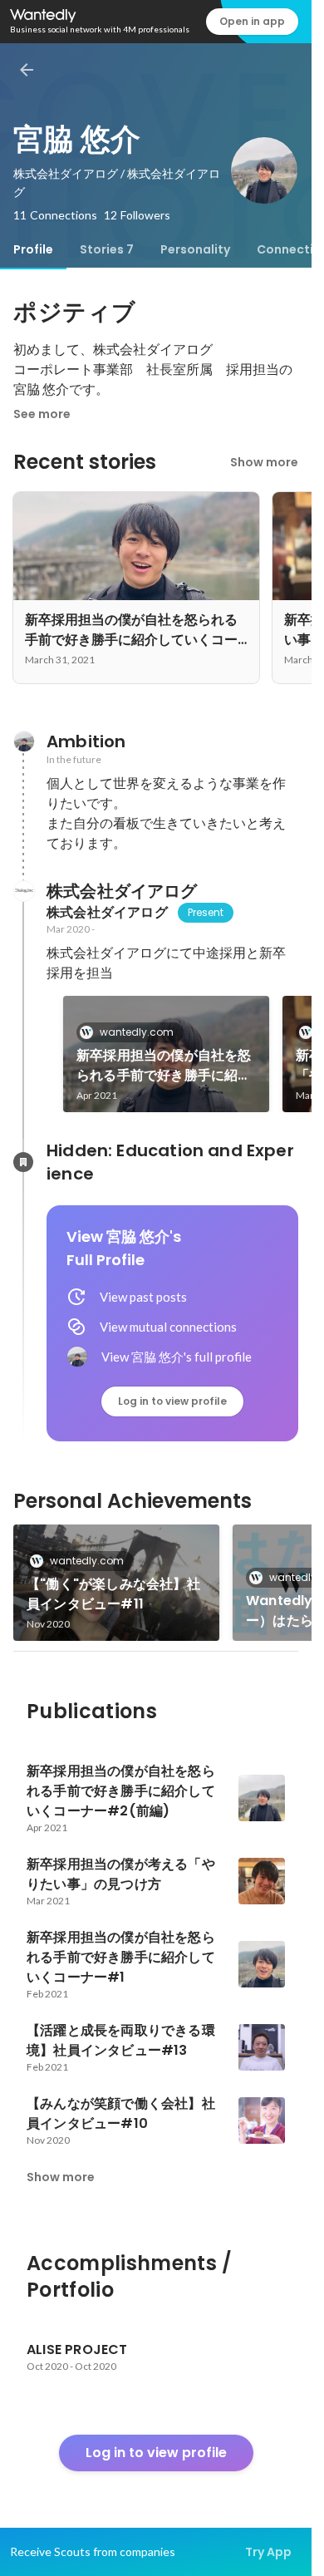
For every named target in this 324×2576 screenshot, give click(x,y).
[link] (166, 1054)
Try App (268, 2552)
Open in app (252, 21)
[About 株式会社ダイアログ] (23, 891)
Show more (264, 462)
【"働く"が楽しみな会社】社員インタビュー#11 (113, 1594)
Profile (33, 249)
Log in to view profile (172, 1401)
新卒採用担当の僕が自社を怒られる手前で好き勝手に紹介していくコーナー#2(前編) (164, 1066)
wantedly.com (137, 1032)
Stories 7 (107, 249)
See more (42, 414)
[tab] (33, 249)
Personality (195, 249)
